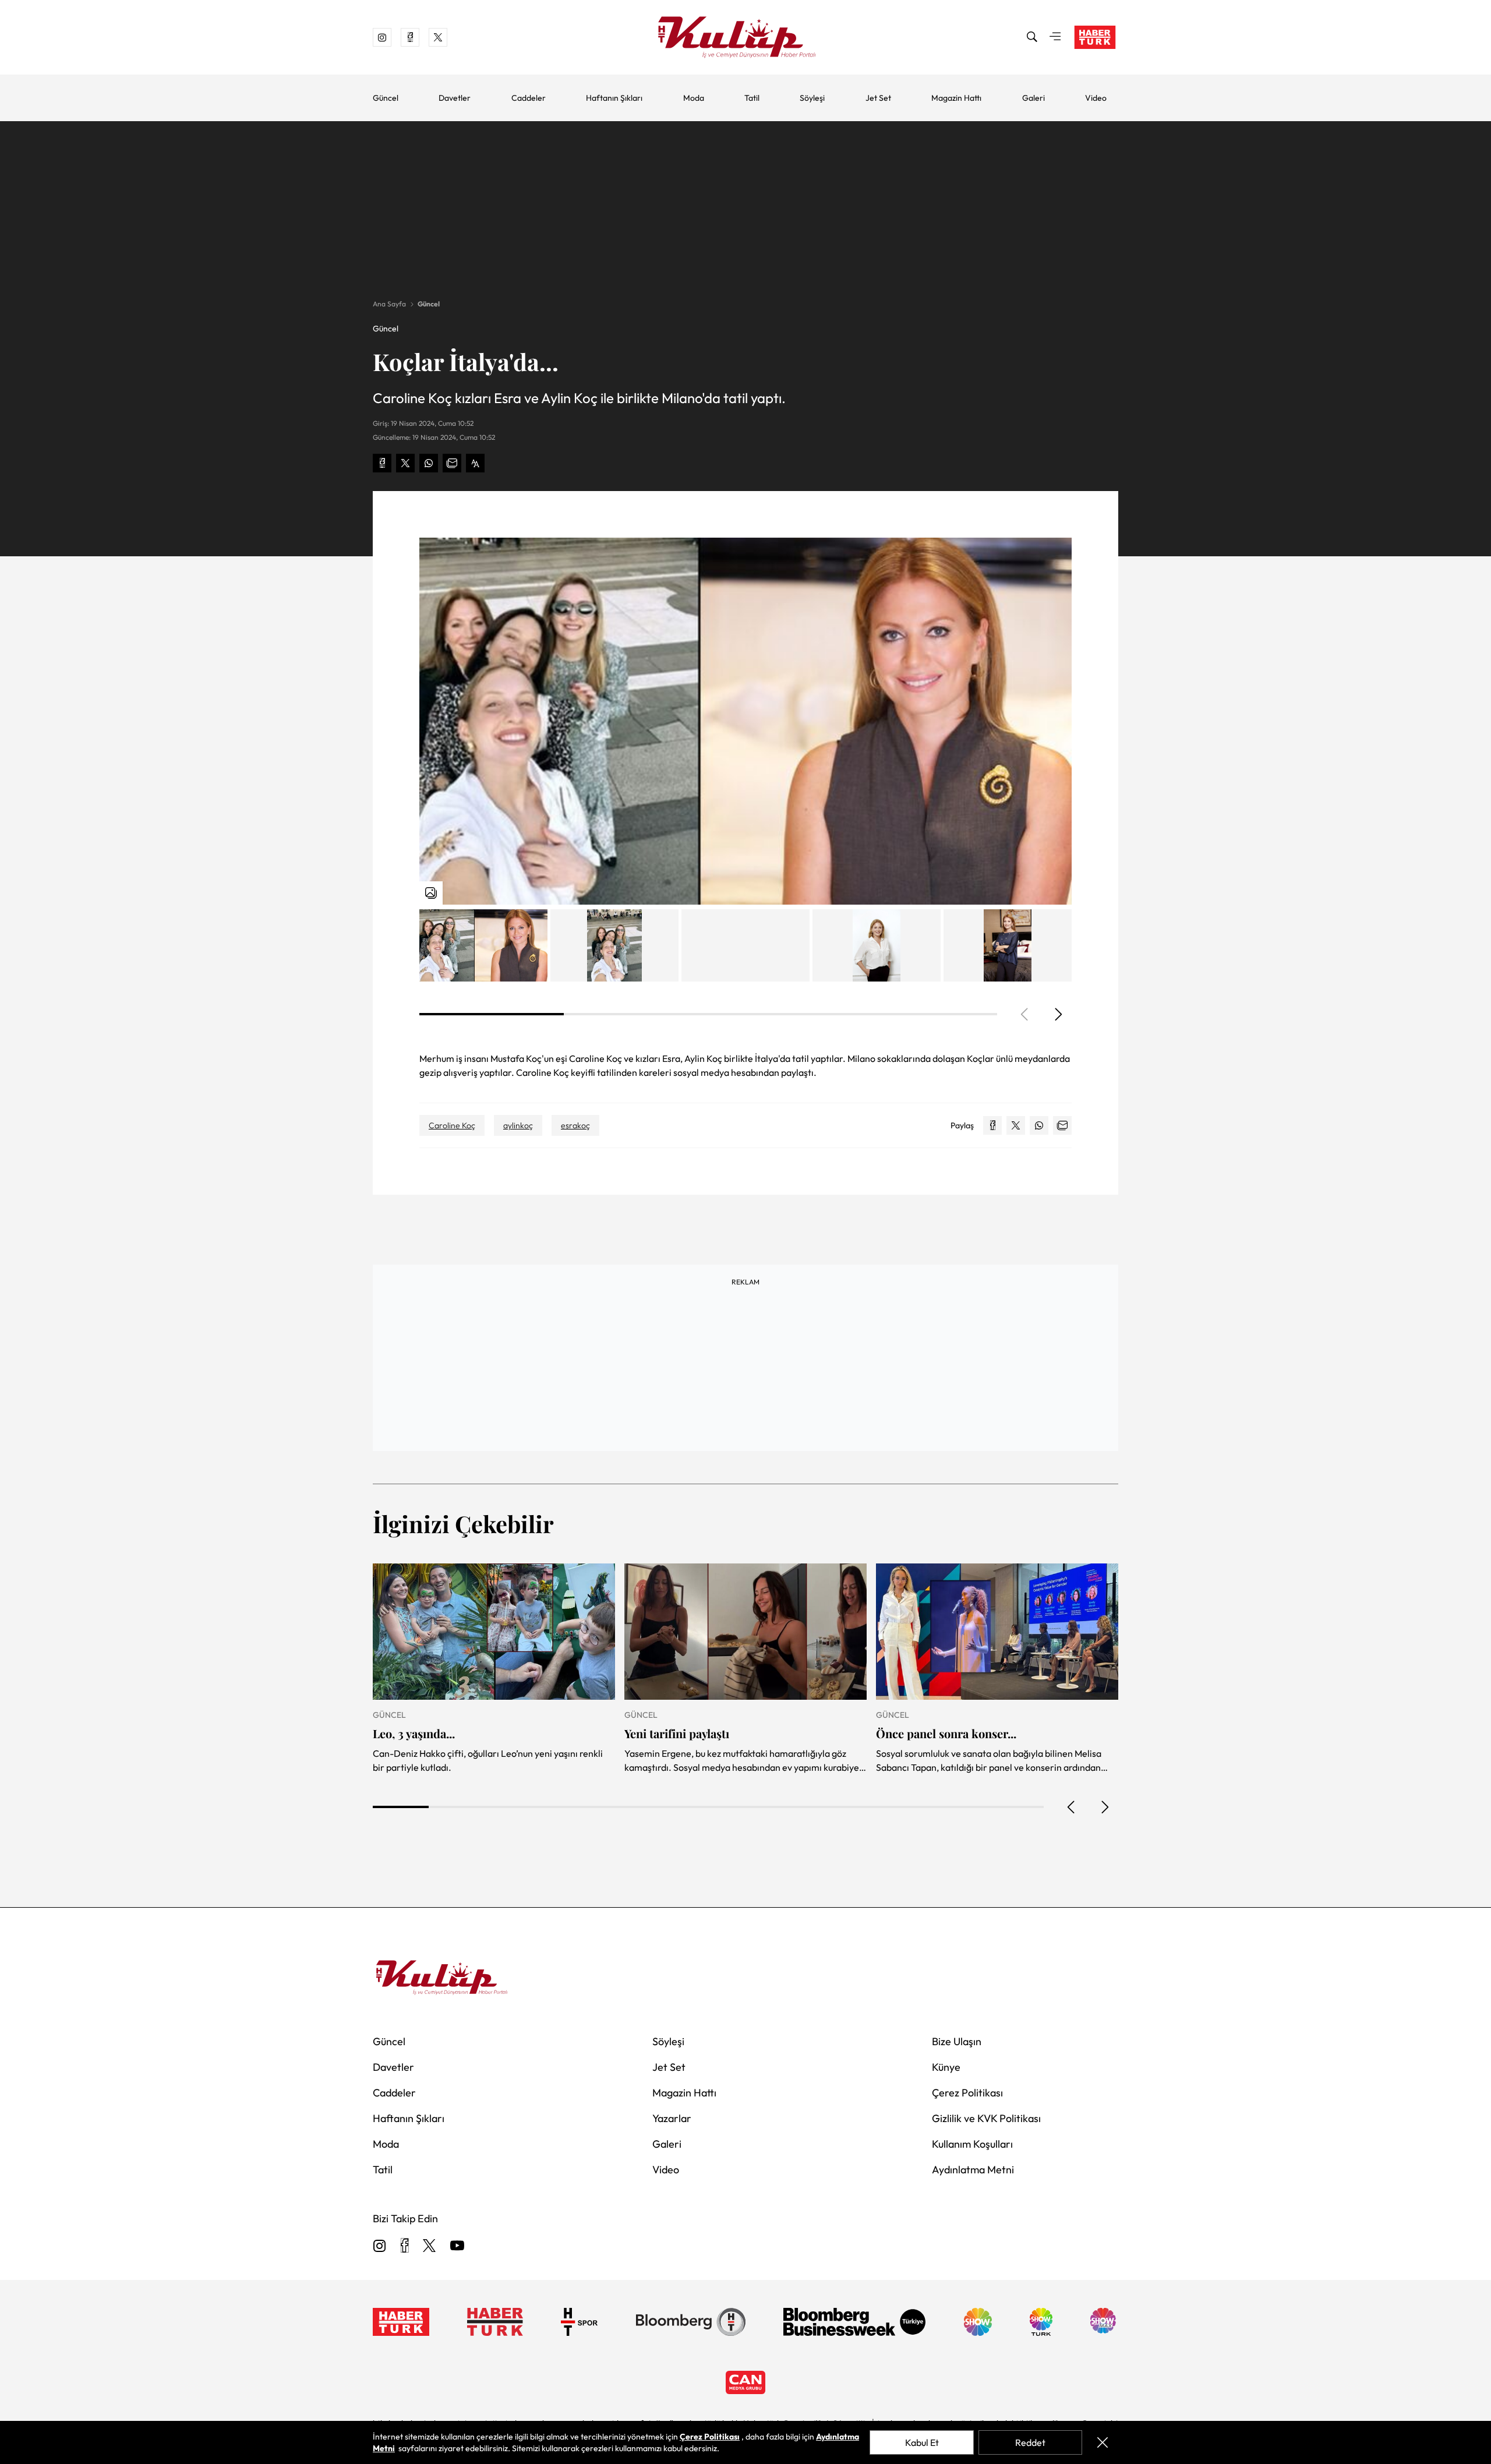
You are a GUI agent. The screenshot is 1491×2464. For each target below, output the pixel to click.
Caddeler (529, 98)
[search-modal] (1032, 37)
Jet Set (878, 98)
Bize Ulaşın (957, 2041)
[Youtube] (457, 2246)
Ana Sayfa (389, 304)
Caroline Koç (452, 1125)
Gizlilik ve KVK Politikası (986, 2118)
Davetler (455, 98)
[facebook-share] (382, 463)
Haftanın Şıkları (614, 98)
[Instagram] (380, 2246)
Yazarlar (672, 2118)
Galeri (1034, 98)
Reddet (1030, 2442)
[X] (429, 2246)
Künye (946, 2067)
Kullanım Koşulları (972, 2144)
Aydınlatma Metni (973, 2170)
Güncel (386, 98)
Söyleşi (812, 98)
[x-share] (405, 463)
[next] (1058, 1014)
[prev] (1072, 1807)
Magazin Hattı (956, 98)
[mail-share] (452, 463)
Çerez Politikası (967, 2093)
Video (1096, 98)
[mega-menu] (1055, 37)
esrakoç (575, 1125)
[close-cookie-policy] (1103, 2442)
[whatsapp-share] (429, 463)
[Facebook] (404, 2246)
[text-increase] (475, 463)
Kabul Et (922, 2442)
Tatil (752, 98)
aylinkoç (518, 1125)
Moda (694, 98)
